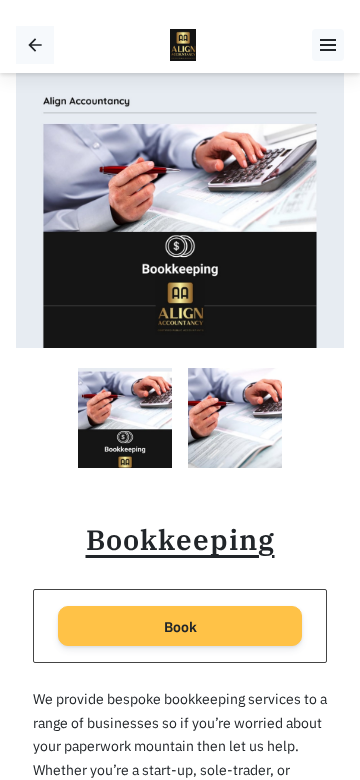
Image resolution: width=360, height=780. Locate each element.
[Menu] (328, 45)
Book (180, 626)
